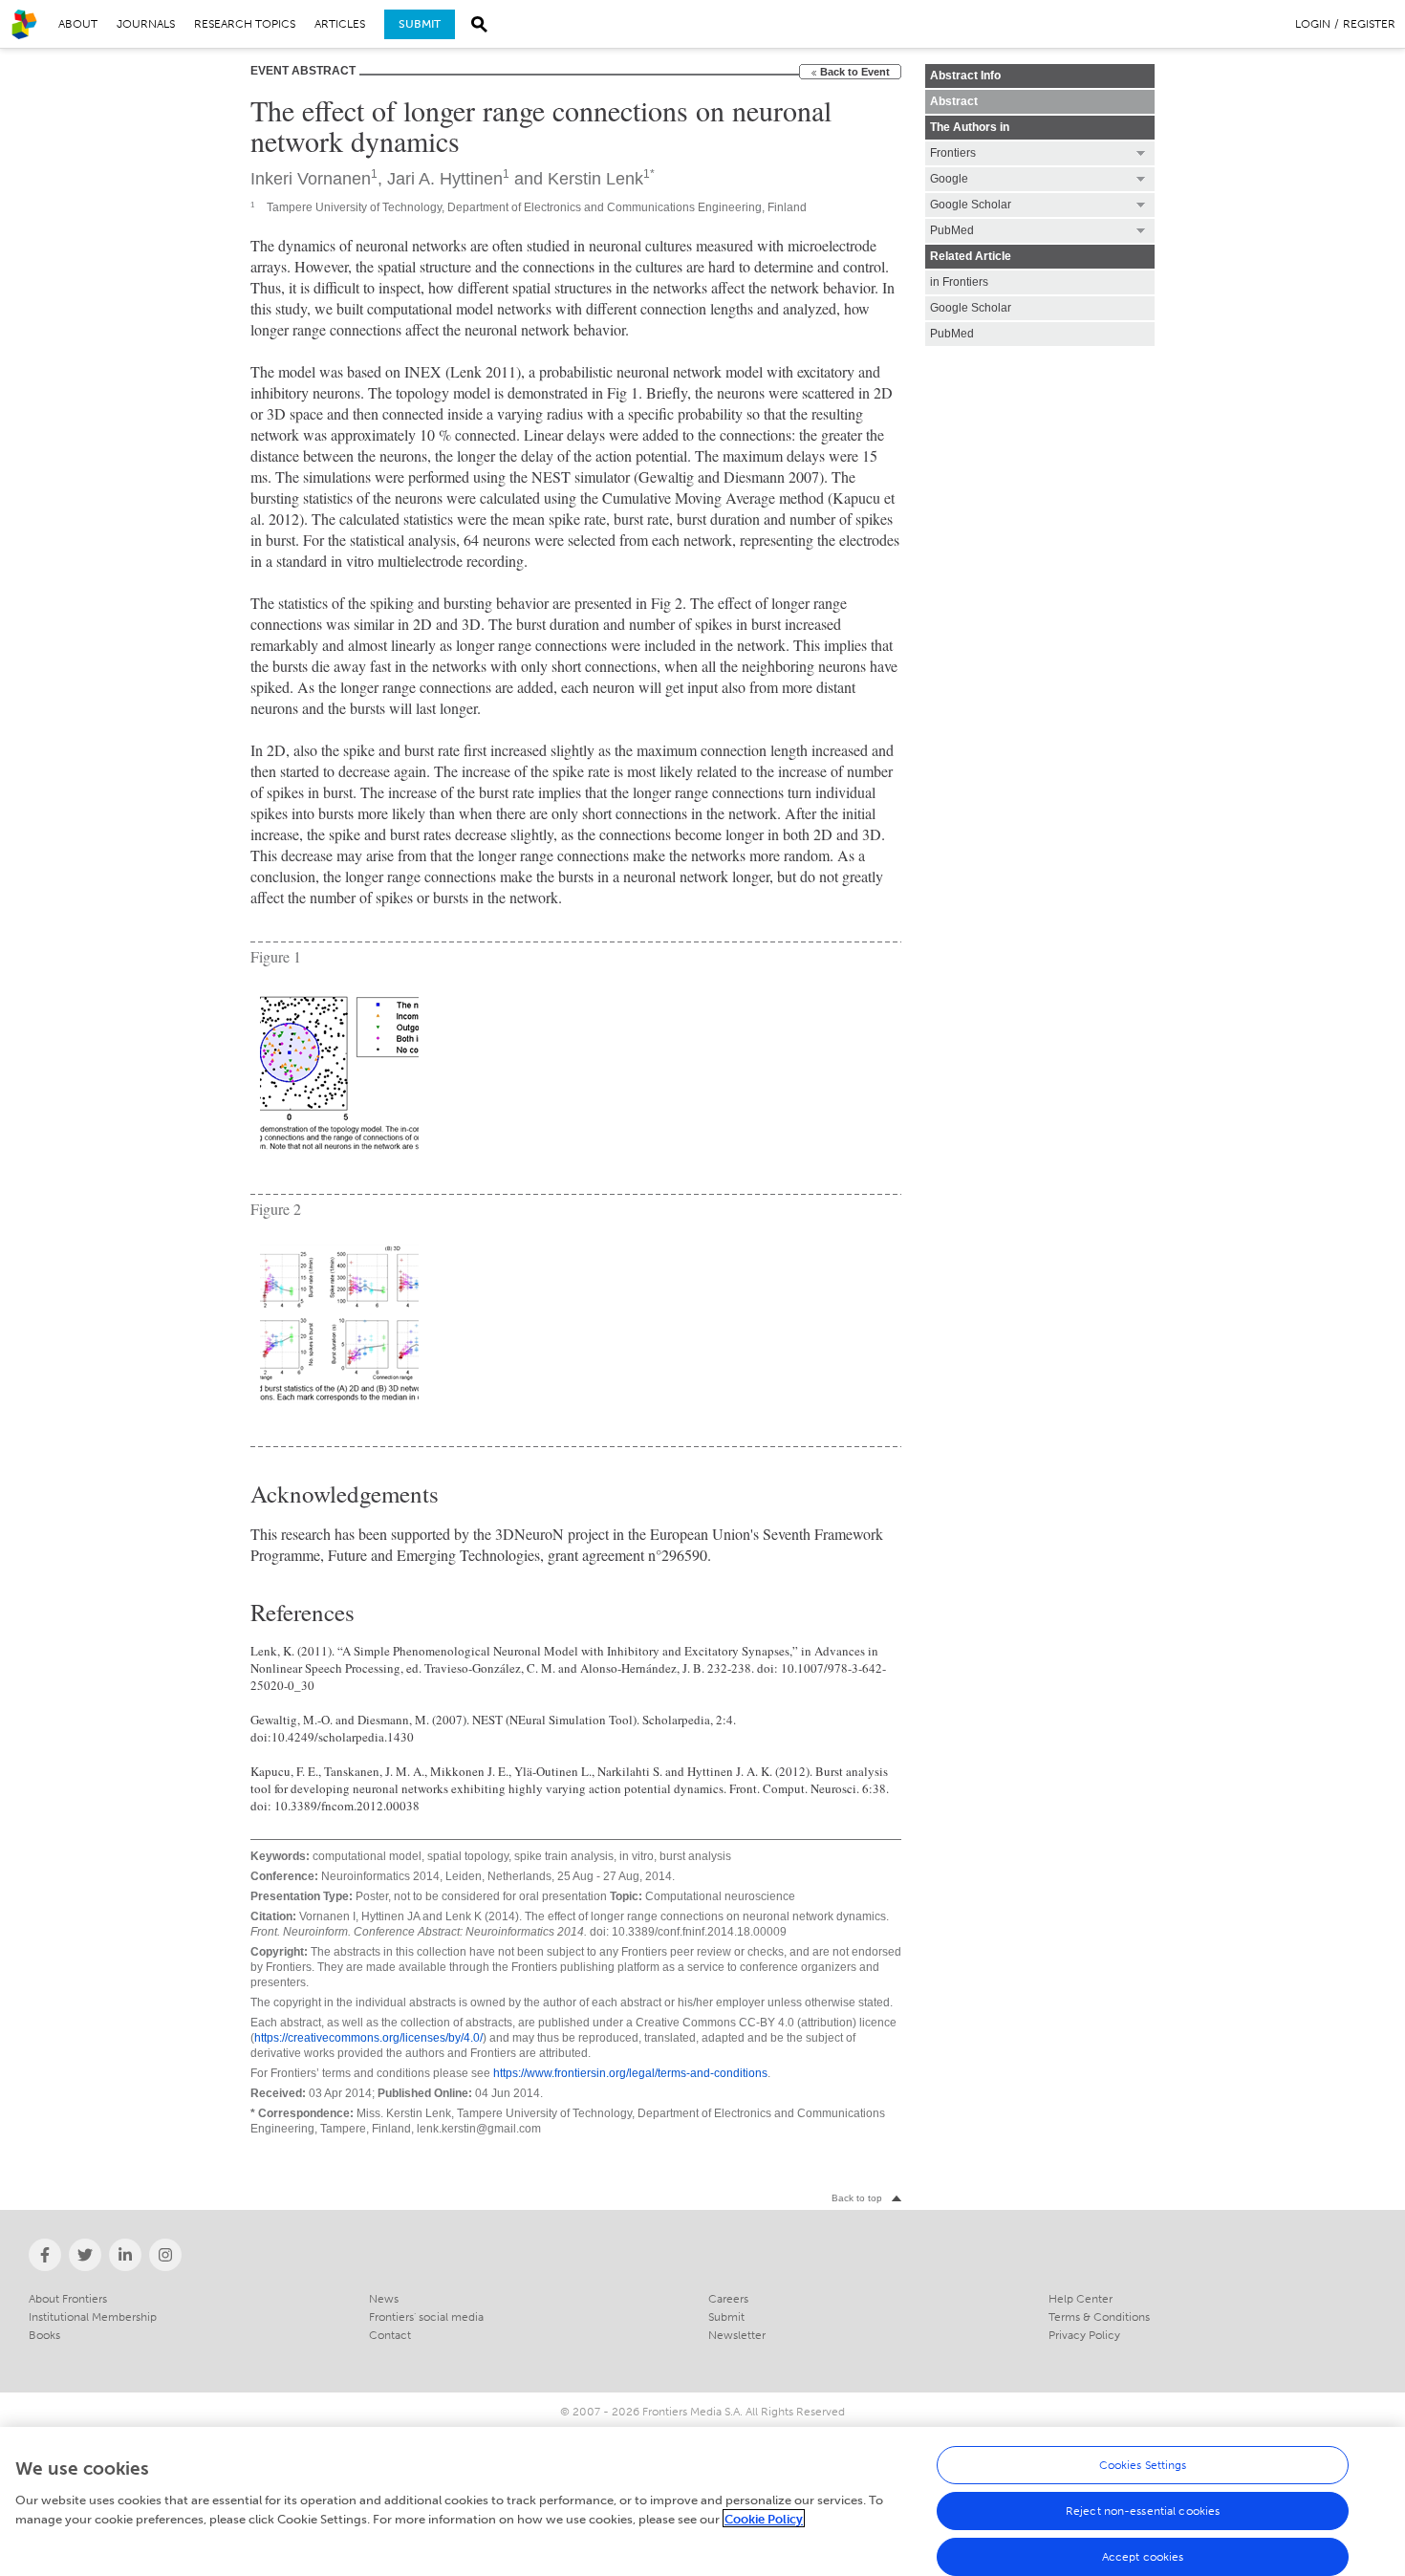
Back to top (857, 2198)
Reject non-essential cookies (1143, 2511)
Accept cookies (1143, 2557)
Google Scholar (971, 308)
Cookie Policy (764, 2518)
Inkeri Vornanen (311, 179)
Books (44, 2335)
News (384, 2299)
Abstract (954, 101)
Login (1313, 24)
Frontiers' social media (426, 2317)
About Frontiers (68, 2299)
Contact (390, 2335)
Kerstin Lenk (595, 179)
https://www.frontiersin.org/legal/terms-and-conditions (630, 2073)
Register (1369, 24)
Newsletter (737, 2335)
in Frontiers (959, 282)
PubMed (952, 334)
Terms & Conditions (1099, 2317)
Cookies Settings (1143, 2465)
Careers (728, 2299)
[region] (702, 2501)
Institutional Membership (93, 2317)
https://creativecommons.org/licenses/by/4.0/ (368, 2038)
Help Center (1081, 2299)
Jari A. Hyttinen (445, 179)
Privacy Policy (1084, 2335)
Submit (420, 24)
